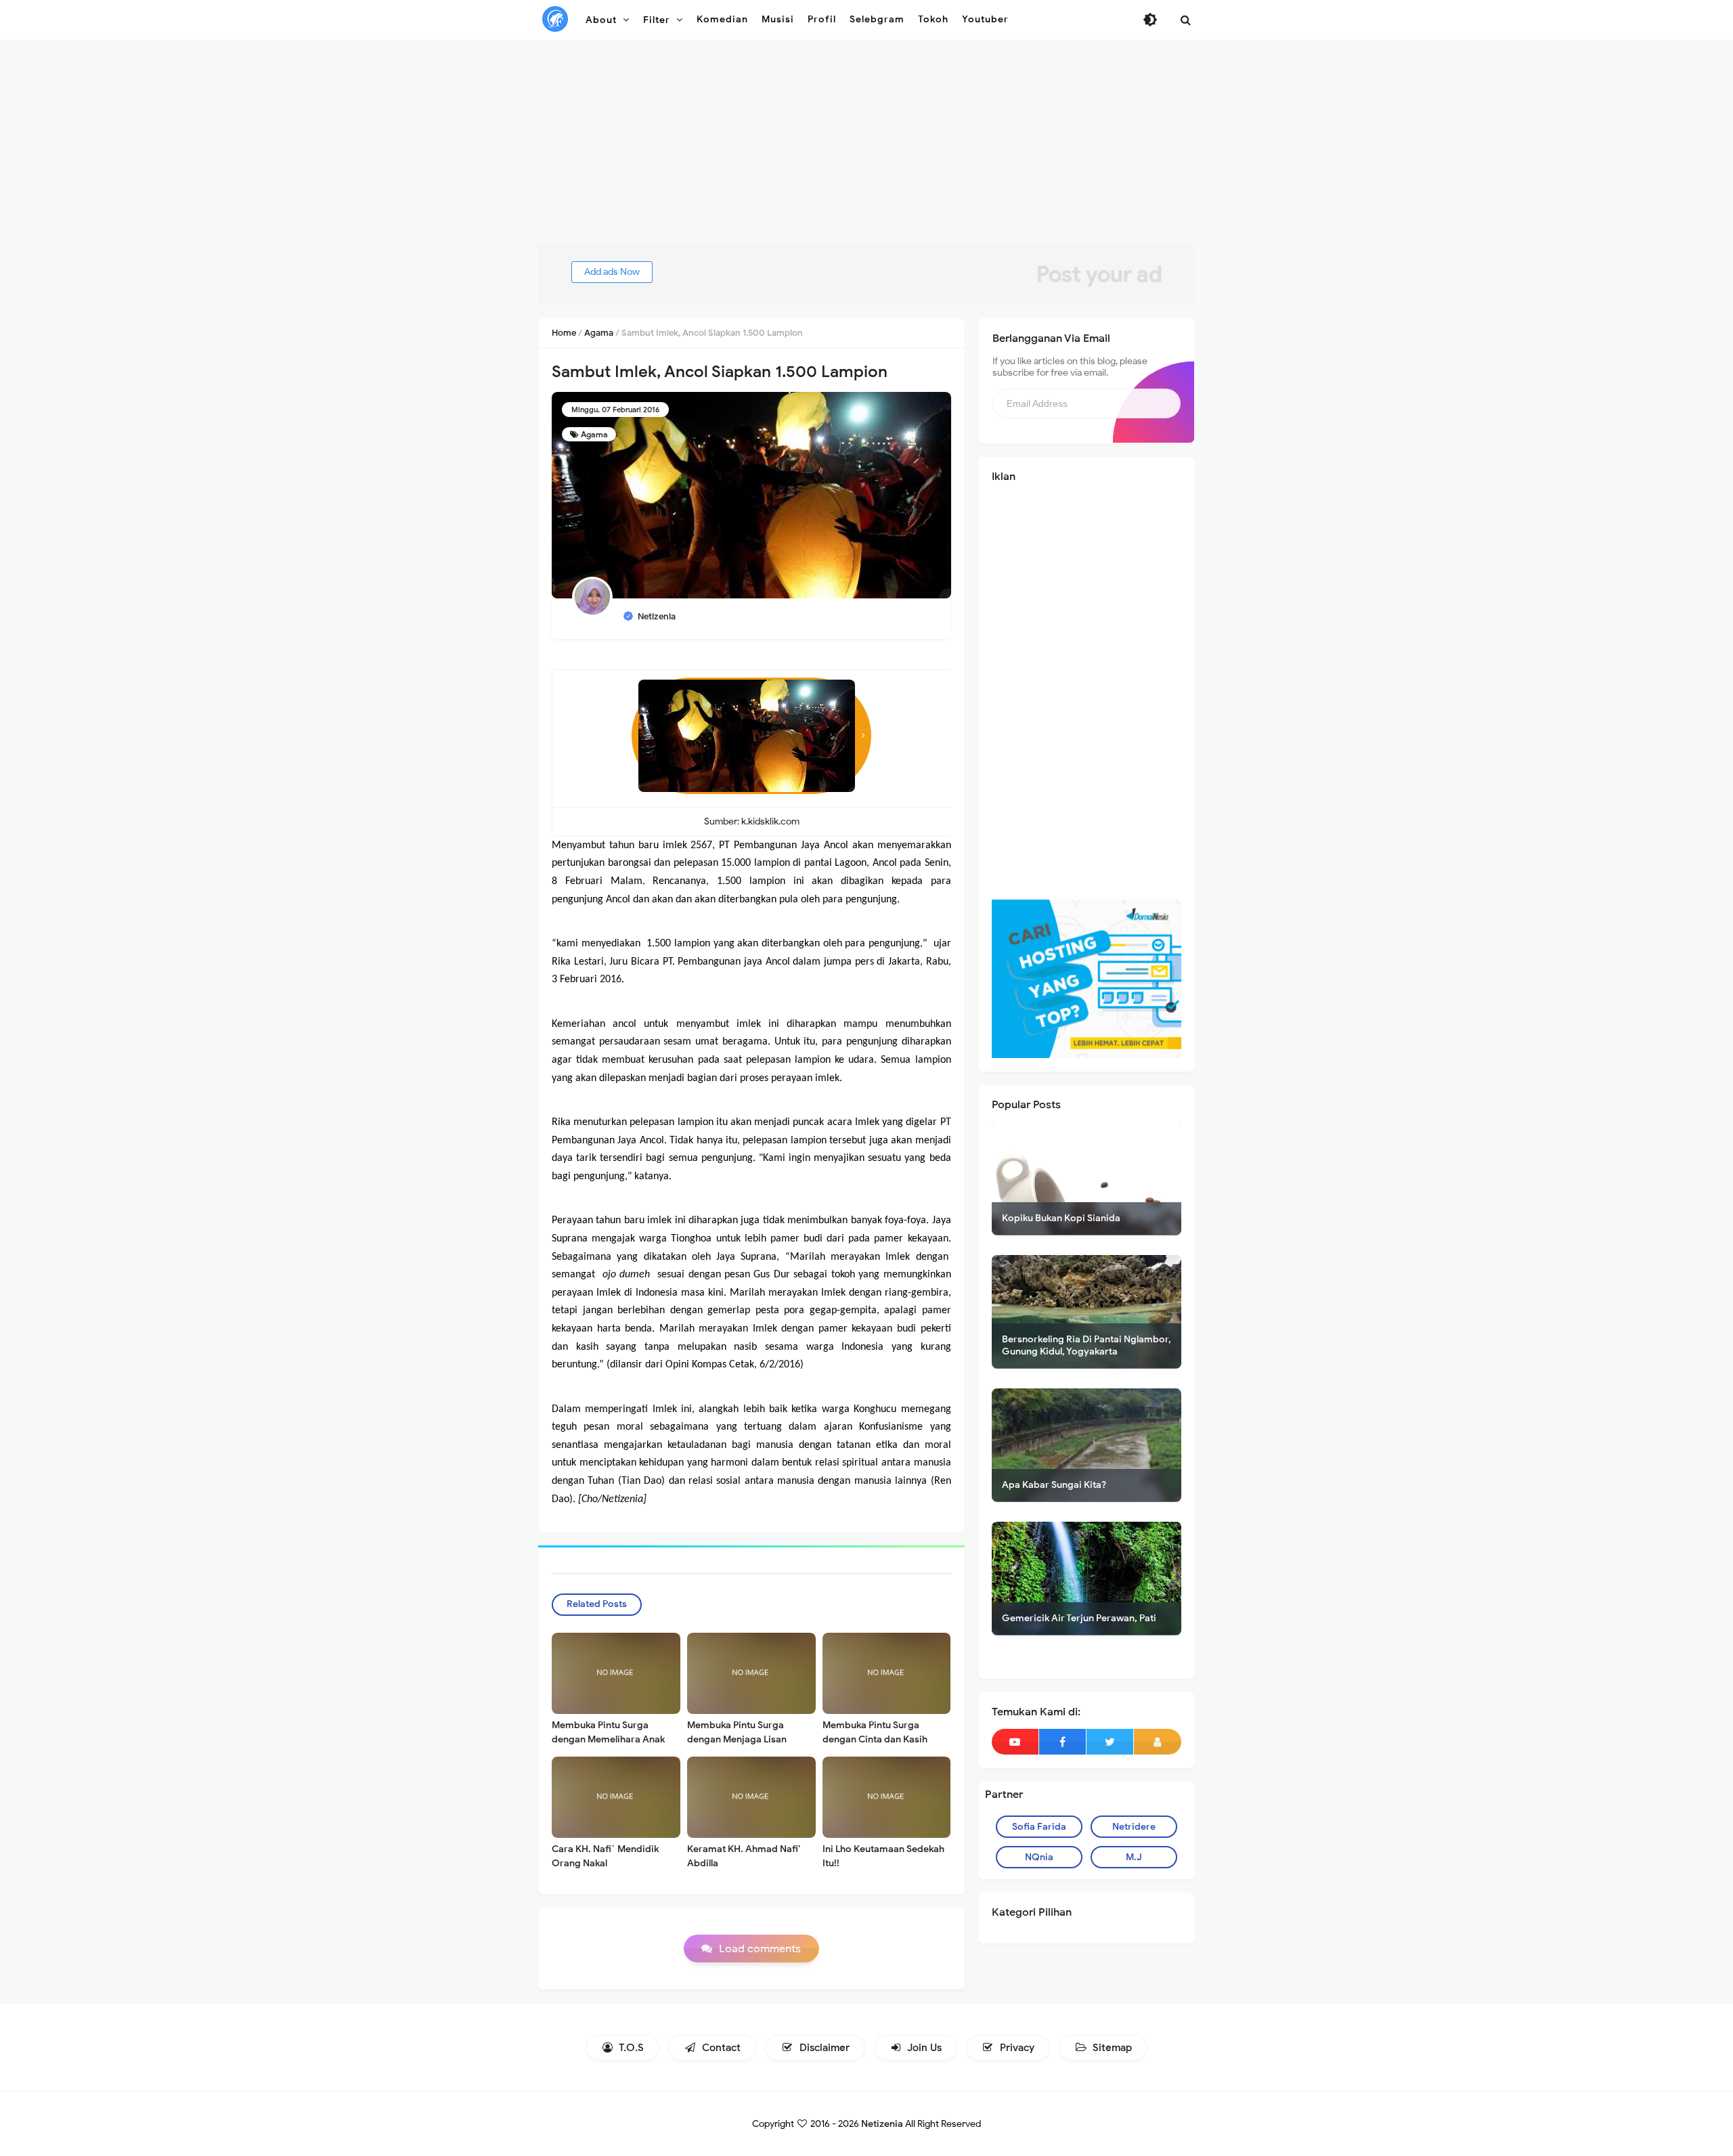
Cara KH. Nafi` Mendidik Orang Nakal (605, 1856)
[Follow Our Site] (1158, 1742)
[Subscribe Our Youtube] (1015, 1742)
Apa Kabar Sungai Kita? (1054, 1485)
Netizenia (882, 2124)
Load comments (760, 1949)
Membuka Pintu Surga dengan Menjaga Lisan (737, 1732)
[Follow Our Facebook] (1062, 1742)
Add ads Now (612, 272)
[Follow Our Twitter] (1110, 1742)
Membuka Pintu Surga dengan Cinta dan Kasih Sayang (875, 1739)
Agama (594, 434)
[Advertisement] (866, 149)
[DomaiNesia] (1087, 978)
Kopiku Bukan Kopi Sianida (1061, 1218)
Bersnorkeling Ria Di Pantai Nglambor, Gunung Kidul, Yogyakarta (1087, 1345)
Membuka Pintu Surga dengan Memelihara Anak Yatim (608, 1739)
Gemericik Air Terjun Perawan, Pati (1079, 1618)
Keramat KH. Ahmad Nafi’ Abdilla (744, 1856)
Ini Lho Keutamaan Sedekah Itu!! (883, 1856)
